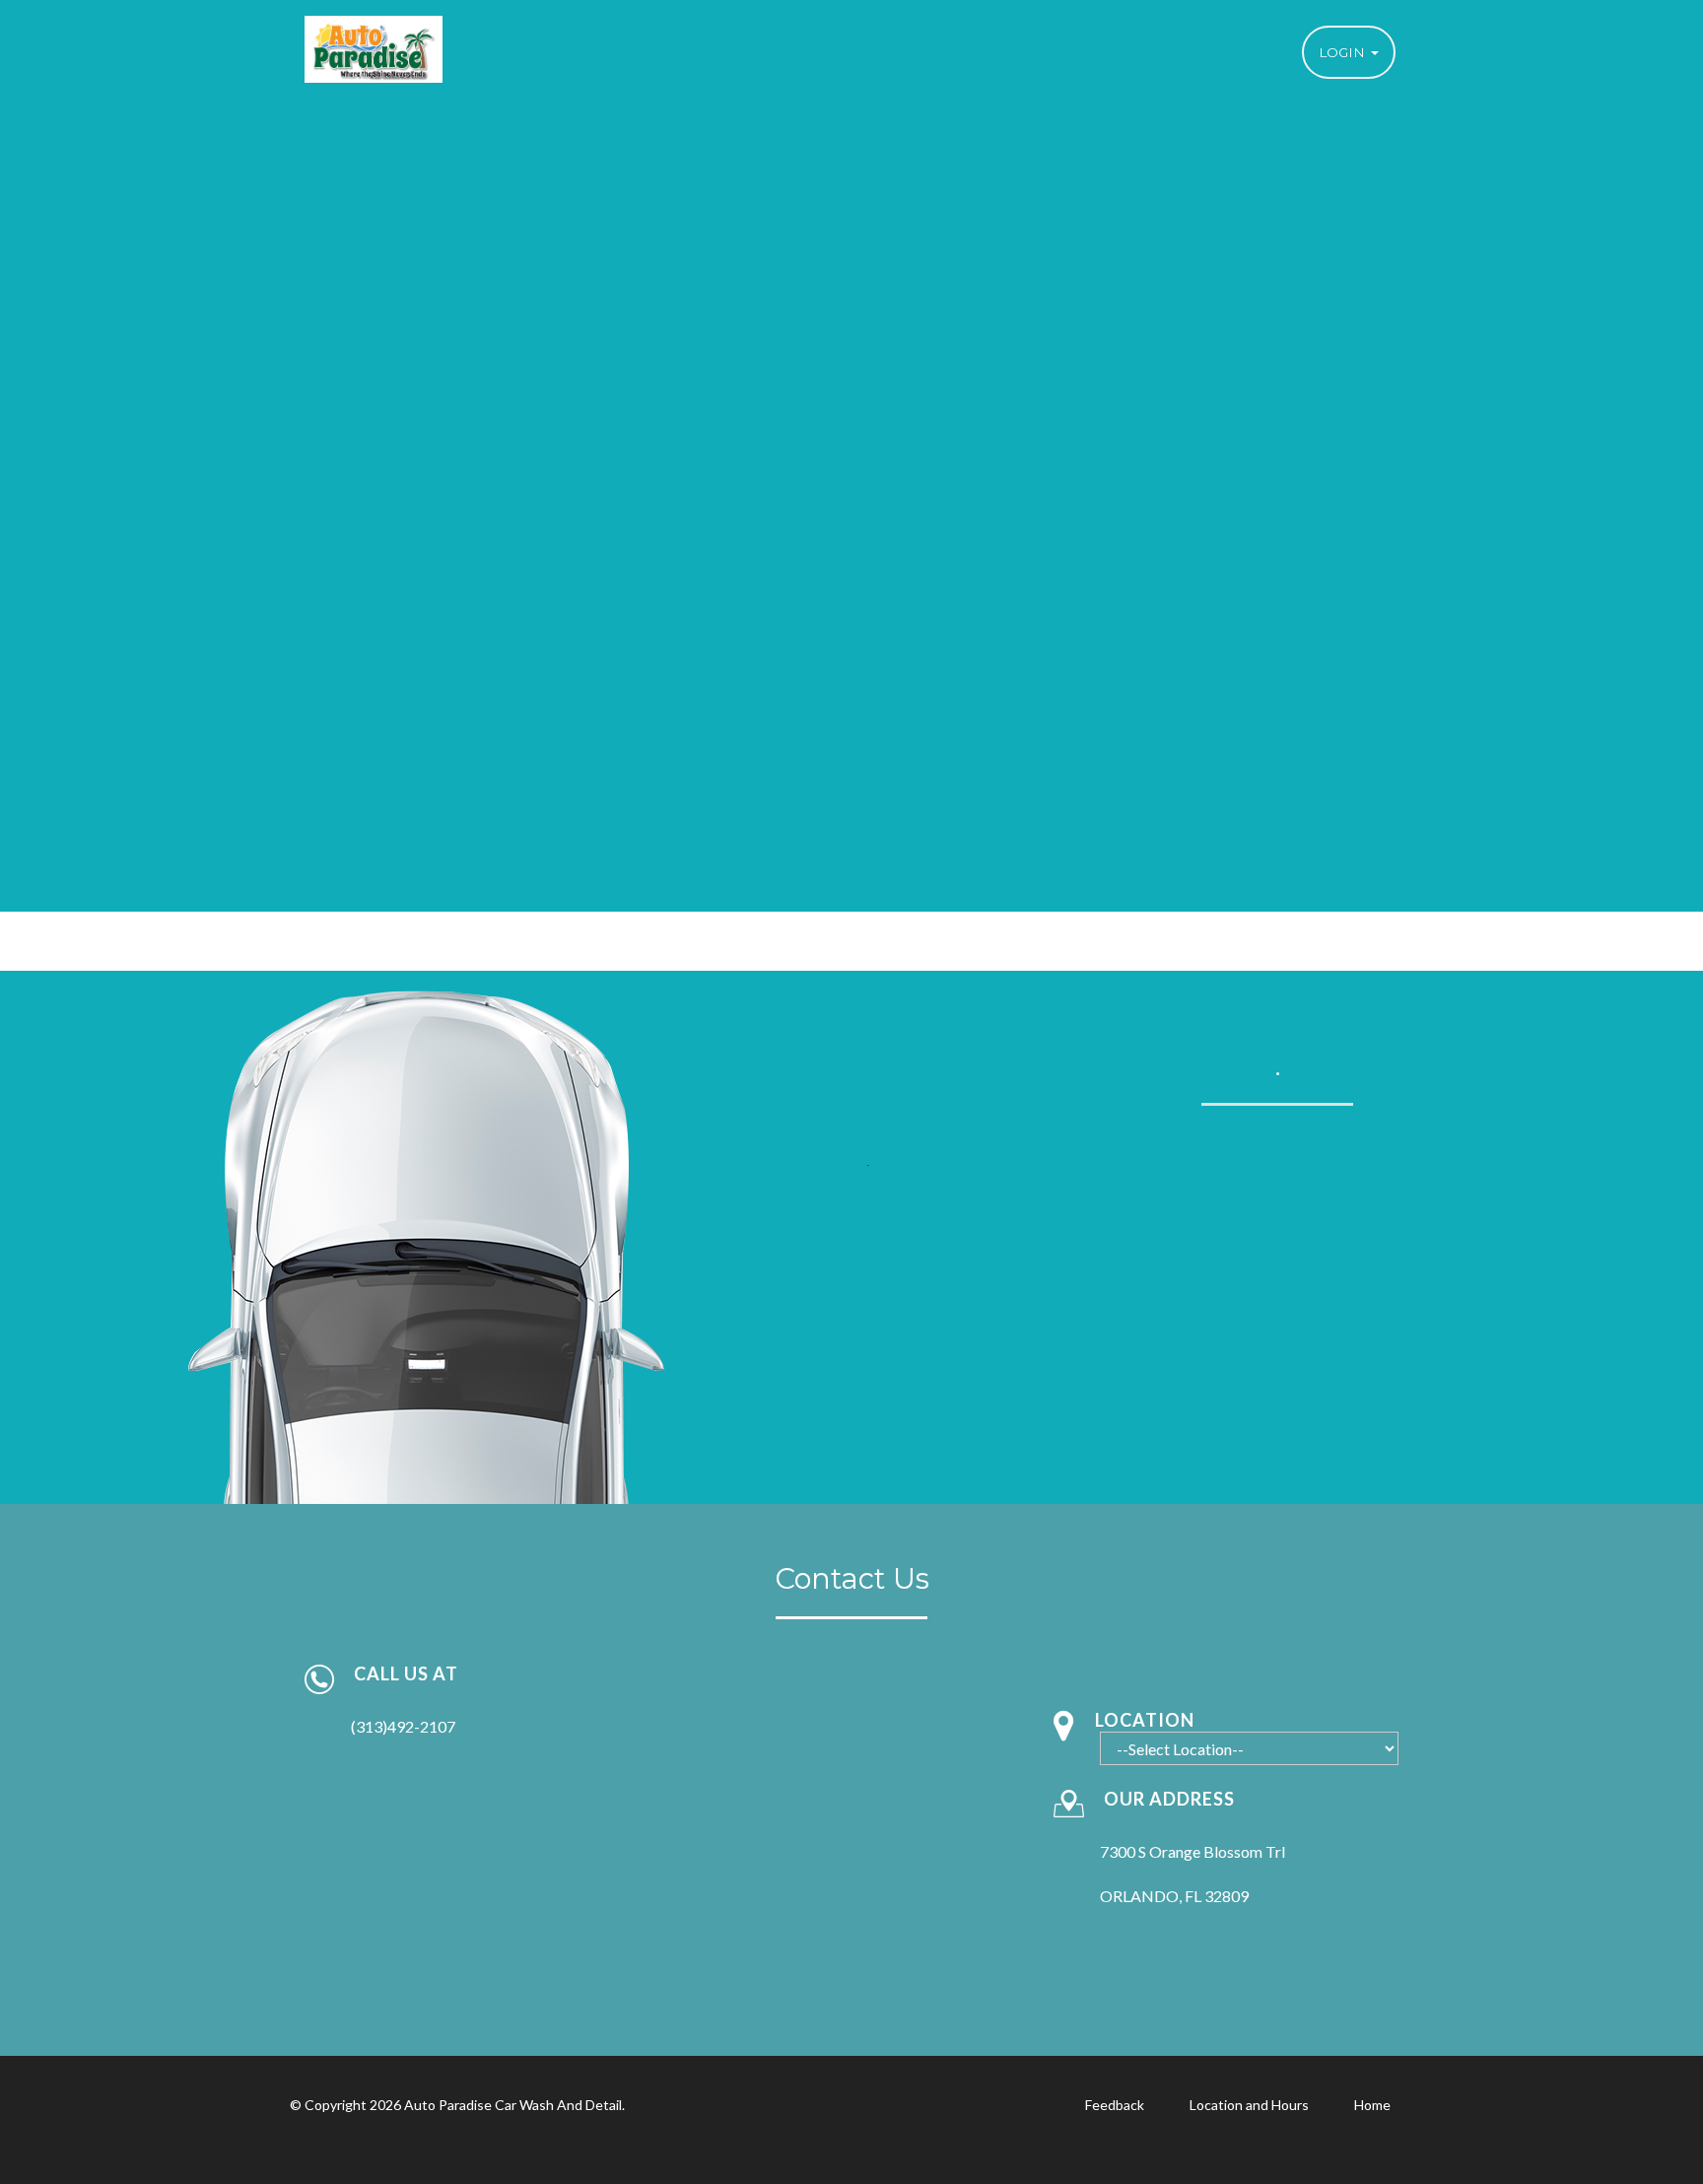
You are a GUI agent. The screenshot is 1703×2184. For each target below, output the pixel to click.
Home (1372, 2105)
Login (1344, 52)
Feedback (1115, 2105)
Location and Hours (1249, 2105)
